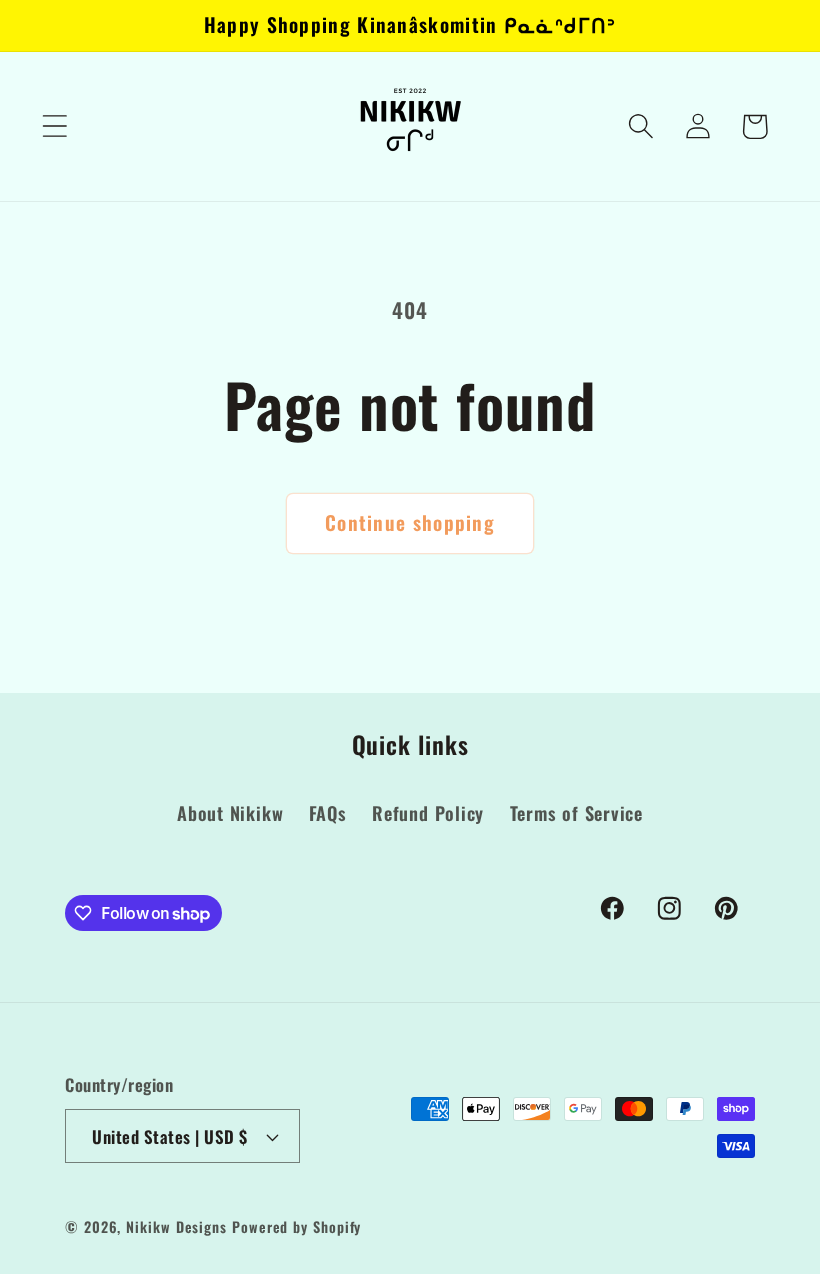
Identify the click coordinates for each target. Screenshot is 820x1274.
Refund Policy (428, 812)
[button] (54, 126)
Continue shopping (410, 522)
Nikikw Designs (176, 1226)
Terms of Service (576, 812)
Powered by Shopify (296, 1226)
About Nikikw (230, 812)
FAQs (328, 812)
